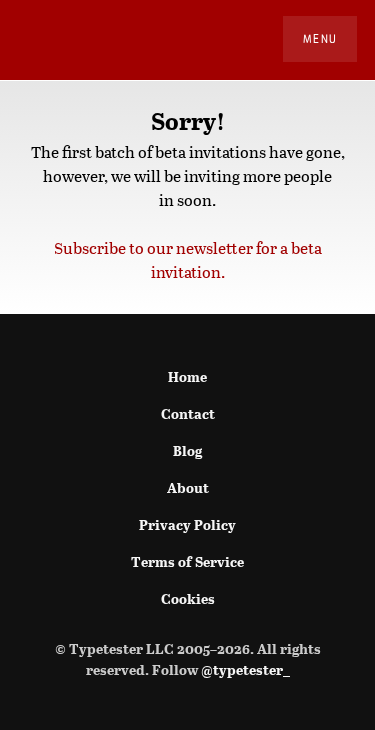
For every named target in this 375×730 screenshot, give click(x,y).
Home (187, 376)
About (188, 487)
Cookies (188, 598)
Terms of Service (187, 561)
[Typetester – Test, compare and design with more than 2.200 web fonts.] (42, 40)
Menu (320, 38)
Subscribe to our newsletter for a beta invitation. (188, 259)
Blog (187, 450)
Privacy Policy (187, 524)
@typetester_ (245, 669)
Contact (188, 413)
